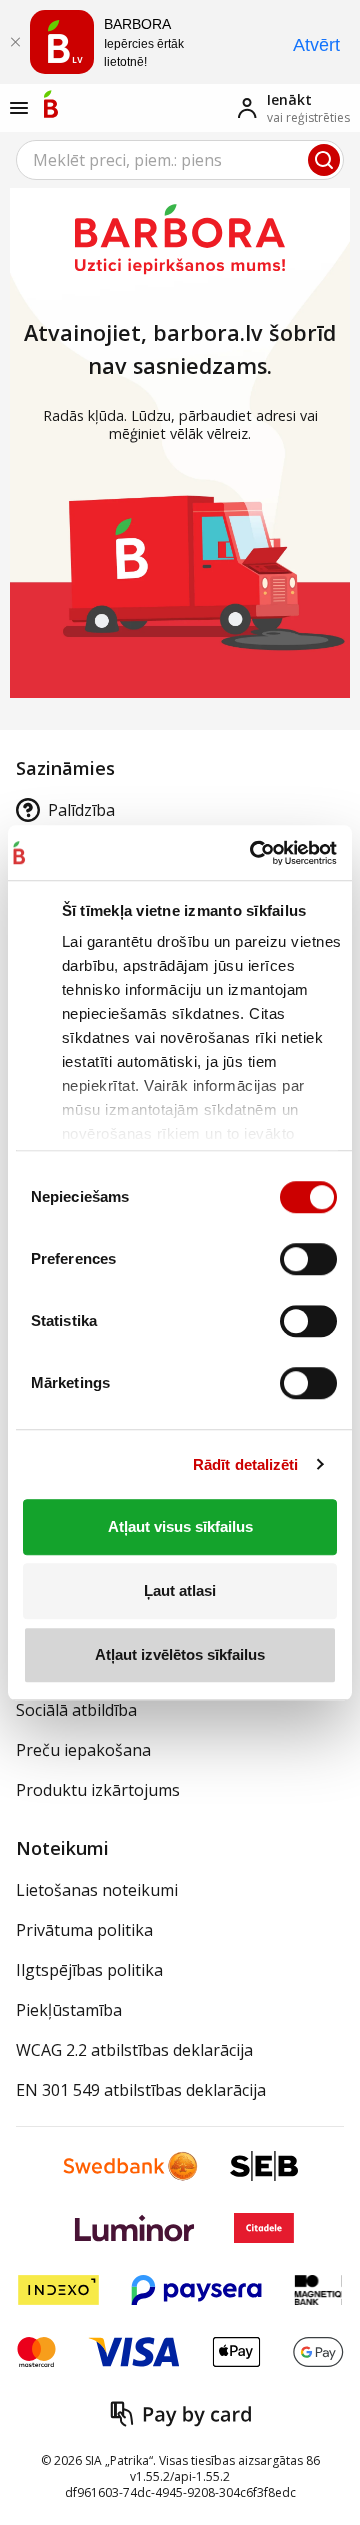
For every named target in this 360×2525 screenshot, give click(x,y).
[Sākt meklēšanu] (324, 160)
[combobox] (180, 160)
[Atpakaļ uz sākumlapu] (51, 104)
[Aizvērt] (15, 42)
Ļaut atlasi (180, 1590)
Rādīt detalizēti (246, 1464)
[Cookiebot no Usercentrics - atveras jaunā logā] (250, 853)
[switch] (308, 1259)
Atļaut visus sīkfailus (180, 1526)
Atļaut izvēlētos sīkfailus (180, 1654)
